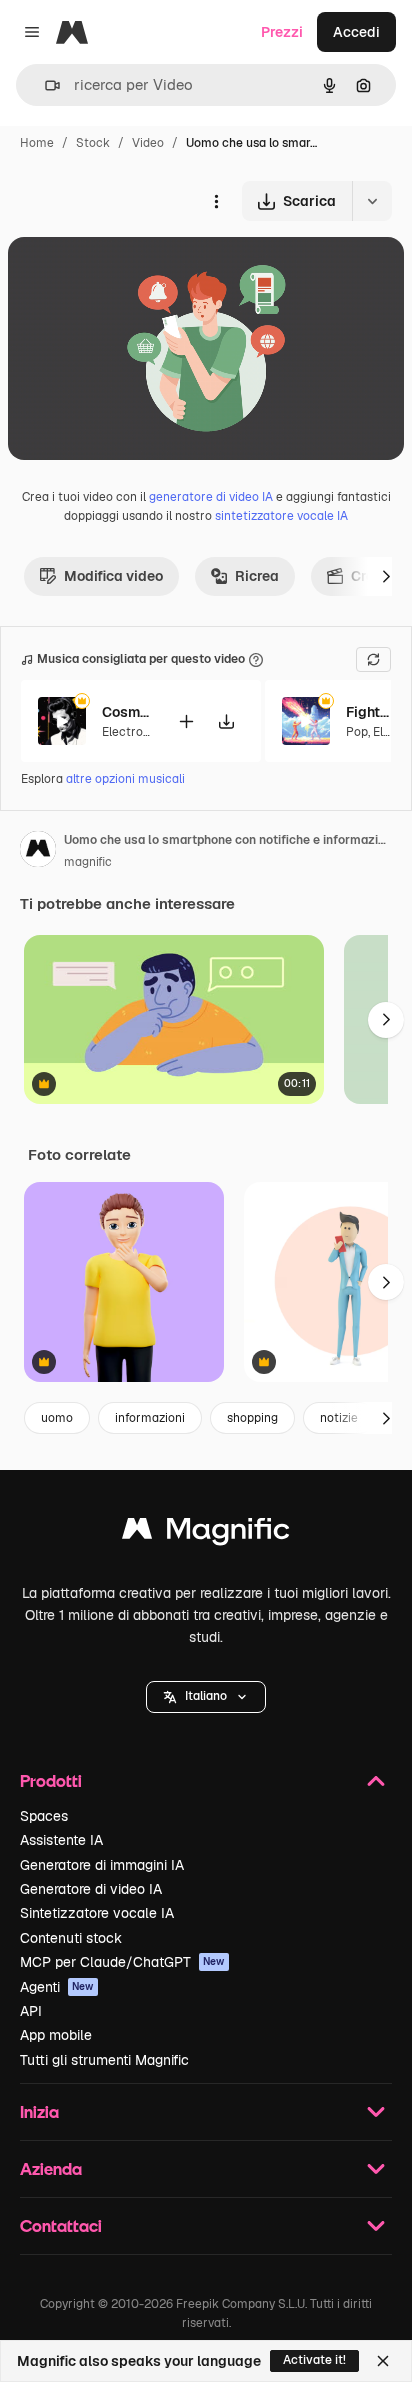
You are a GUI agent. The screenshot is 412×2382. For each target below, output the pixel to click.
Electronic (131, 732)
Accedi (356, 32)
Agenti (57, 1987)
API (31, 2011)
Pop (357, 732)
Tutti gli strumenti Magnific (104, 2060)
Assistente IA (61, 1840)
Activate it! (314, 2360)
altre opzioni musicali (125, 779)
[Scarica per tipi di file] (372, 201)
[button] (206, 1697)
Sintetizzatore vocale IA (97, 1913)
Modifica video (113, 576)
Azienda (51, 2168)
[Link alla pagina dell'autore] (38, 852)
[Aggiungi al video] (186, 721)
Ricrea (257, 576)
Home (37, 143)
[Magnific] (206, 1533)
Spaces (44, 1816)
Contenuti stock (71, 1938)
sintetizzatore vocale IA (281, 516)
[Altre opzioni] (216, 201)
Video (148, 143)
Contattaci (61, 2225)
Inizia (39, 2111)
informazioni (150, 1418)
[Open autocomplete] (44, 85)
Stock (93, 143)
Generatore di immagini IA (102, 1865)
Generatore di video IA (91, 1889)
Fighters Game (371, 712)
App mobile (56, 2035)
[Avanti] (386, 576)
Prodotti (51, 1780)
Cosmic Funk (127, 712)
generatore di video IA (211, 497)
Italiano (206, 1696)
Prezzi (282, 32)
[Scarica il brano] (226, 721)
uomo (57, 1418)
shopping (252, 1418)
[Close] (383, 2361)
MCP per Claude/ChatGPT (122, 1962)
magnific (88, 862)
